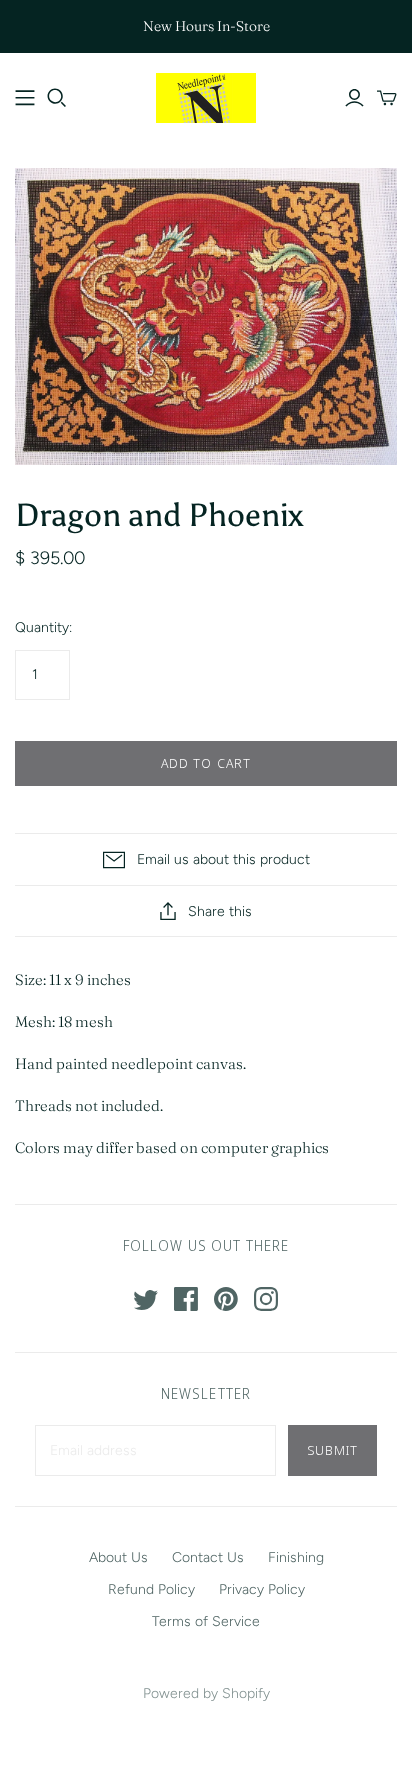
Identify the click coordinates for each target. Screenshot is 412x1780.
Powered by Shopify (206, 1693)
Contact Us (208, 1557)
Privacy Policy (262, 1589)
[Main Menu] (25, 98)
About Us (118, 1557)
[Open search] (57, 98)
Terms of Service (206, 1621)
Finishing (296, 1557)
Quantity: (43, 627)
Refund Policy (151, 1589)
